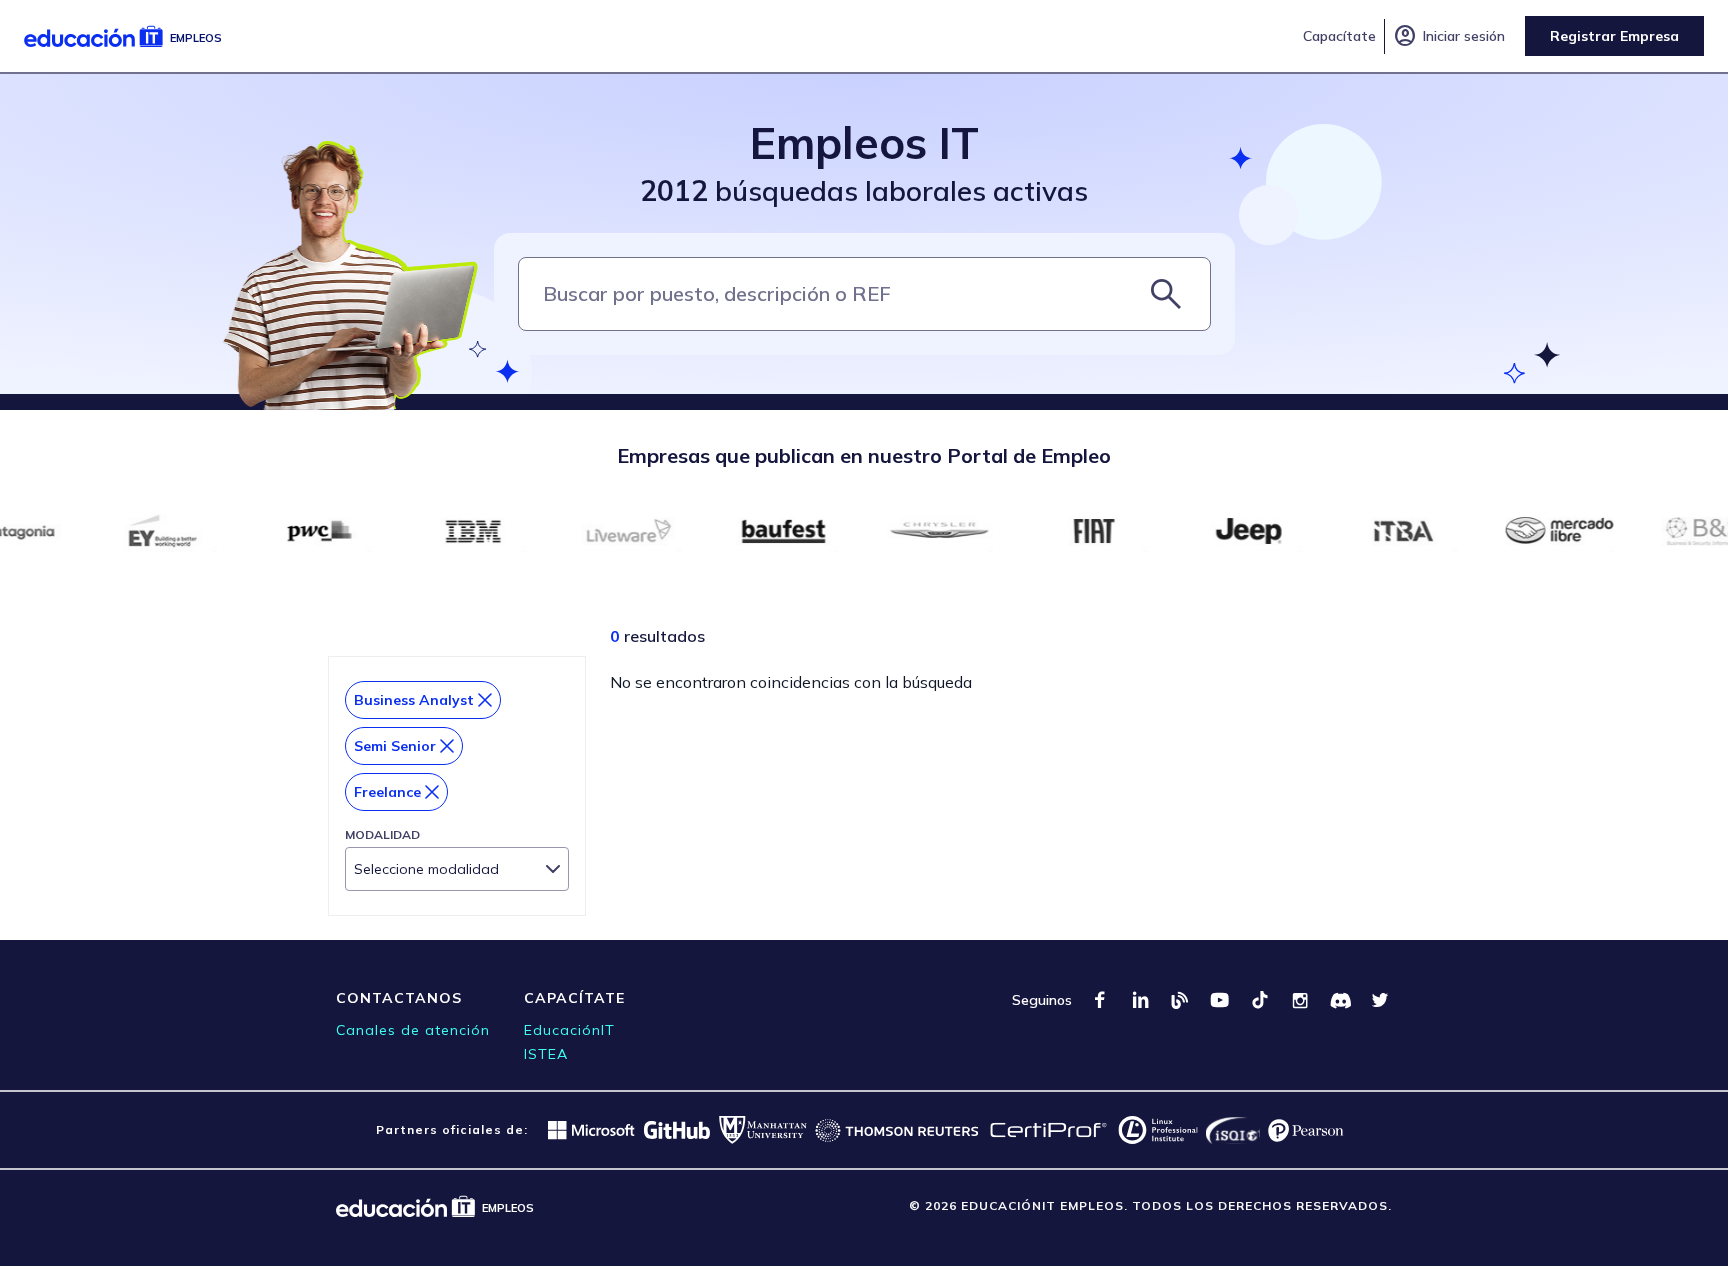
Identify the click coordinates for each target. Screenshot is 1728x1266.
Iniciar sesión (1449, 36)
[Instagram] (1300, 1000)
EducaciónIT (569, 1030)
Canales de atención (413, 1030)
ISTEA (546, 1054)
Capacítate (1339, 36)
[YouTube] (1220, 1000)
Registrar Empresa (1614, 36)
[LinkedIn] (1140, 1000)
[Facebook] (1100, 1000)
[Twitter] (1380, 1000)
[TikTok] (1260, 1000)
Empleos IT (864, 142)
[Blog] (1180, 1000)
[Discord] (1340, 1000)
